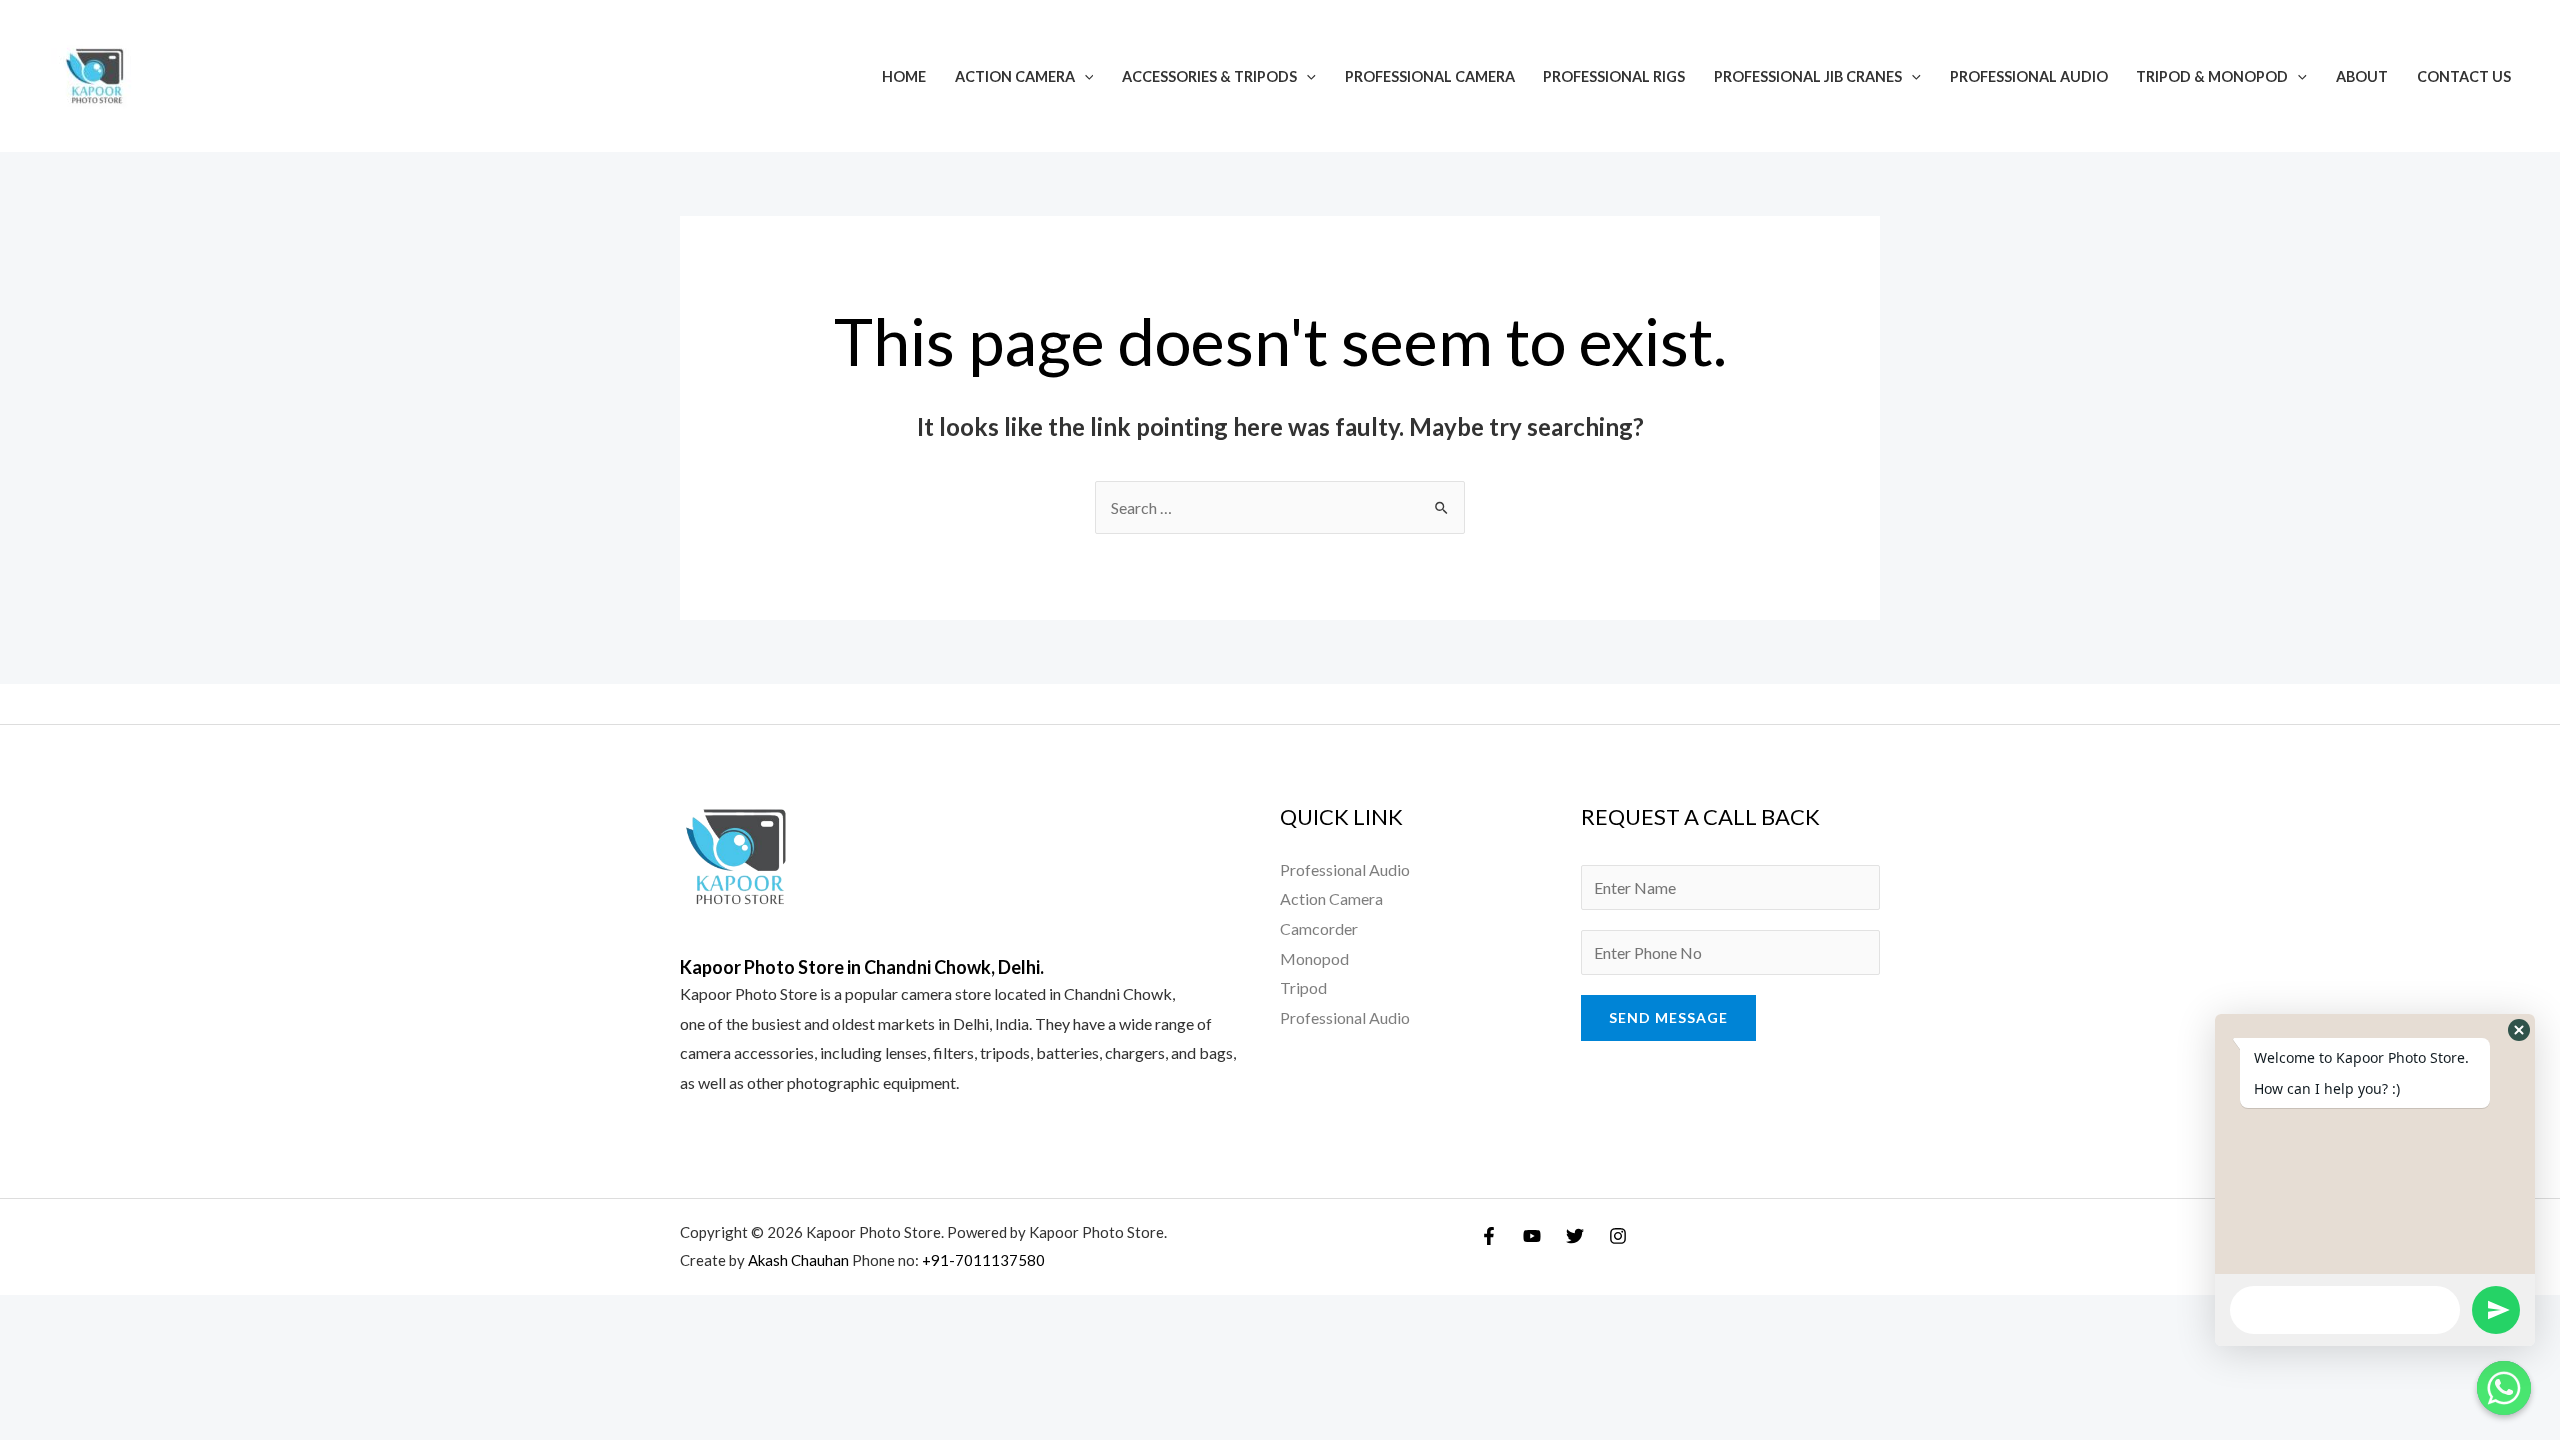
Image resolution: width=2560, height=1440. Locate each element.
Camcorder (1319, 928)
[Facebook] (1489, 1236)
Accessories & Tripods (1209, 76)
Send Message (1668, 1017)
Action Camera (1015, 76)
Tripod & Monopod (2212, 76)
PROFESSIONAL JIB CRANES (1808, 76)
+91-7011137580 (983, 1260)
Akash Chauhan (800, 1260)
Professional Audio (2029, 76)
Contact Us (2464, 76)
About (2362, 76)
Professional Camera (1430, 76)
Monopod (1314, 958)
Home (904, 76)
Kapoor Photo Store (748, 993)
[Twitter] (1575, 1236)
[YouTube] (1532, 1236)
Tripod (1303, 987)
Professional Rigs (1614, 76)
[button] (2519, 1030)
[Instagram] (1618, 1236)
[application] (1084, 76)
